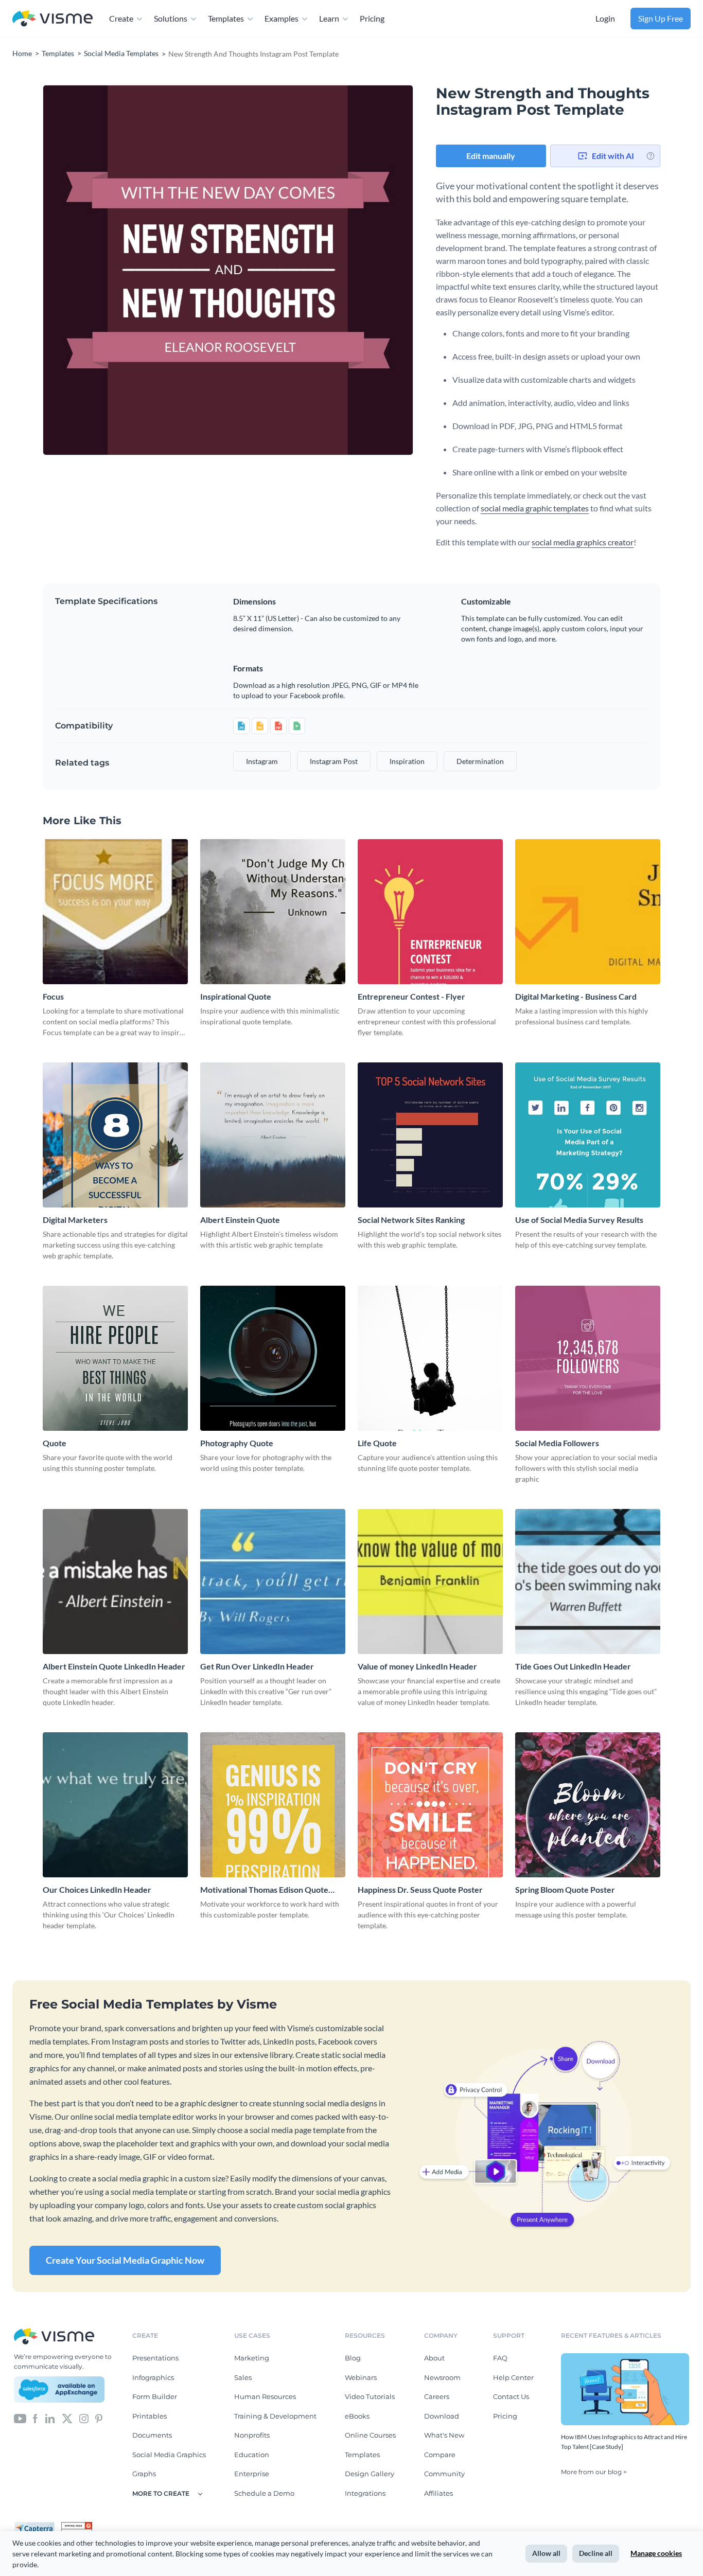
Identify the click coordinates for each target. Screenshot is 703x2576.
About (434, 2358)
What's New (444, 2435)
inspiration (407, 761)
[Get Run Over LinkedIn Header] (273, 1582)
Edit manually (491, 156)
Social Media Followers (557, 1443)
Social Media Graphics (169, 2455)
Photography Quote (237, 1443)
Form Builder (155, 2396)
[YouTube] (20, 2418)
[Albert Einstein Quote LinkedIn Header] (115, 1582)
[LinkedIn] (50, 2418)
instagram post (334, 761)
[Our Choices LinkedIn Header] (115, 1805)
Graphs (144, 2474)
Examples (282, 18)
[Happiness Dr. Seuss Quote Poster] (430, 1805)
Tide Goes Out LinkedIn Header (573, 1666)
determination (480, 761)
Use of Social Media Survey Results (579, 1220)
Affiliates (438, 2493)
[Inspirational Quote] (273, 912)
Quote (55, 1443)
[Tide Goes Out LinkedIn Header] (588, 1582)
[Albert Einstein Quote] (273, 1135)
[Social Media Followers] (588, 1358)
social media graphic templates (535, 508)
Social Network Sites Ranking (411, 1220)
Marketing (252, 2358)
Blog (353, 2358)
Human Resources (265, 2396)
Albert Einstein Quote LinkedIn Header (114, 1666)
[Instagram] (84, 2418)
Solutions (171, 18)
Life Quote (377, 1443)
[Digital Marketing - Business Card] (588, 912)
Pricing (372, 18)
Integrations (365, 2493)
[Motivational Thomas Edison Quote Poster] (273, 1805)
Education (252, 2455)
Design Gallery (370, 2474)
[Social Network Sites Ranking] (430, 1135)
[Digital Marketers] (115, 1135)
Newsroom (442, 2377)
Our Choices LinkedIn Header (97, 1889)
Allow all (546, 2553)
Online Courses (370, 2435)
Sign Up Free (661, 18)
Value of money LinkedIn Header (417, 1666)
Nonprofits (252, 2435)
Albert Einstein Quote (240, 1220)
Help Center (513, 2377)
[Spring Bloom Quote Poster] (588, 1805)
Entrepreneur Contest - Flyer (411, 996)
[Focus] (115, 912)
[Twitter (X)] (67, 2418)
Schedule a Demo (264, 2493)
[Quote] (115, 1358)
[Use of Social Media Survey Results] (588, 1135)
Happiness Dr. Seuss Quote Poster (420, 1889)
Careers (437, 2396)
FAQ (500, 2358)
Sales (243, 2377)
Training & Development (275, 2416)
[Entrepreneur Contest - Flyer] (430, 912)
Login (605, 18)
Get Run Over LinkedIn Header (257, 1666)
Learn (329, 18)
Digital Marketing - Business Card (576, 996)
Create (121, 18)
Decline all (596, 2553)
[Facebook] (35, 2418)
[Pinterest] (99, 2418)
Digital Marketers (75, 1220)
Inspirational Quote (236, 996)
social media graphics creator (583, 542)
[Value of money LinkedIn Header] (430, 1582)
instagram (262, 761)
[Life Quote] (430, 1358)
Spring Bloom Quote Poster (565, 1889)
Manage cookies (656, 2553)
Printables (150, 2416)
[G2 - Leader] (77, 2526)
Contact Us (511, 2396)
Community (444, 2474)
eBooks (357, 2416)
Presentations (155, 2358)
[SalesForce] (59, 2390)
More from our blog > (594, 2472)
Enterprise (252, 2474)
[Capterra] (38, 2526)
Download (442, 2416)
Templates (226, 18)
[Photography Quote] (273, 1358)
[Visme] (52, 19)
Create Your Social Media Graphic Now (125, 2260)
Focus (53, 996)
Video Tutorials (370, 2396)
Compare (440, 2455)
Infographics (153, 2377)
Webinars (361, 2377)
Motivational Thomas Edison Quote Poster (264, 1890)
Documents (152, 2435)
